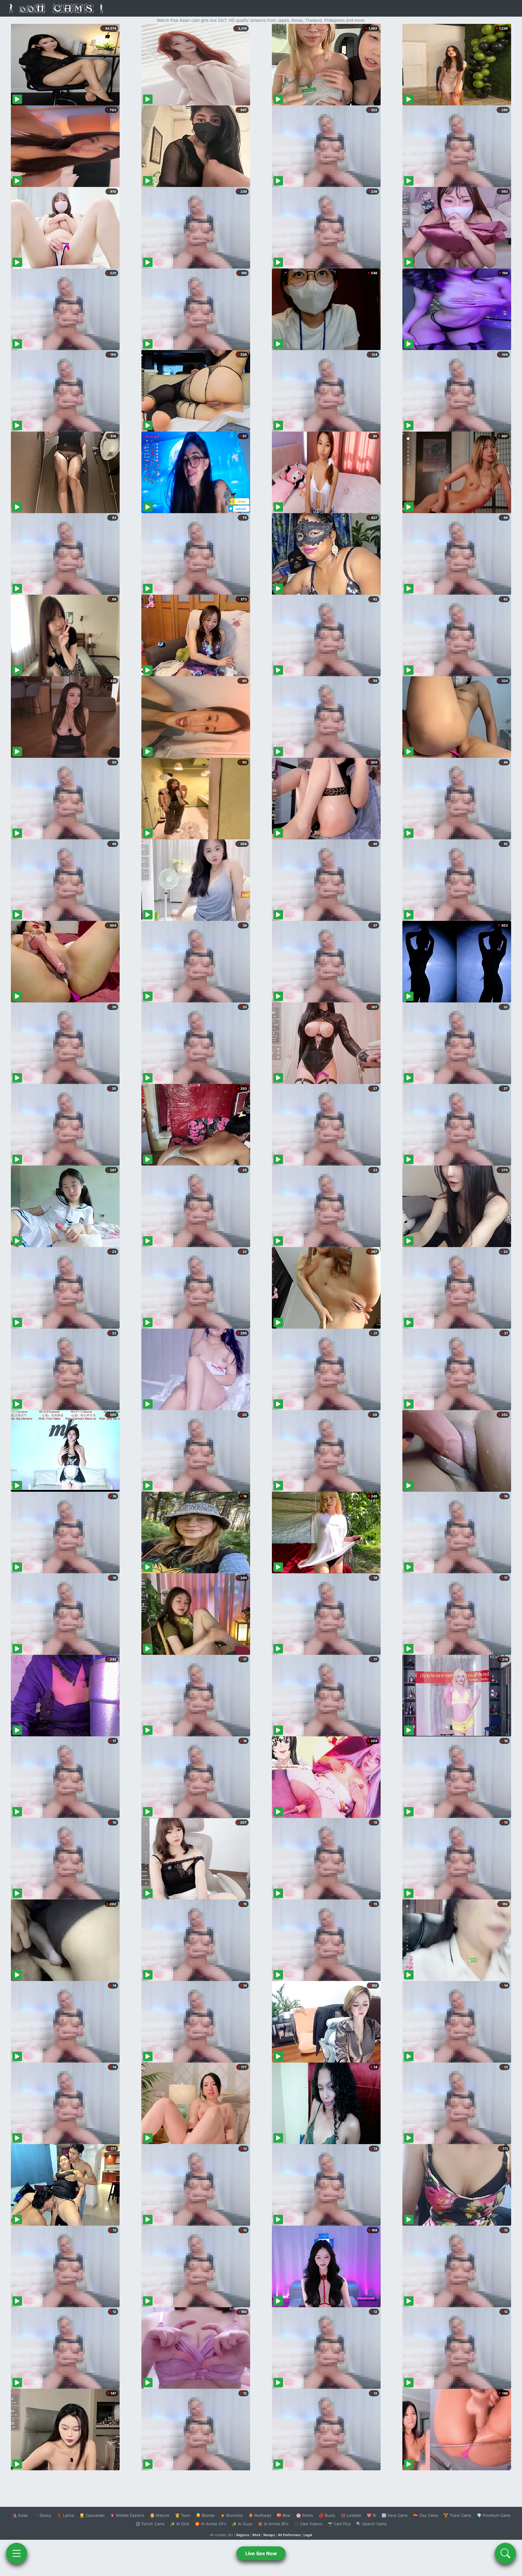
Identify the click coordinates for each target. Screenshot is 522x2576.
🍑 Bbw (284, 2515)
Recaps (269, 2535)
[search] (505, 2553)
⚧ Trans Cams (457, 2515)
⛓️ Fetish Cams (150, 2524)
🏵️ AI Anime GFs (211, 2524)
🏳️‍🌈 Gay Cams (426, 2515)
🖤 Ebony (42, 2515)
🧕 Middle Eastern (127, 2515)
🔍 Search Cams (371, 2524)
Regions (243, 2535)
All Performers (289, 2535)
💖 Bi (371, 2515)
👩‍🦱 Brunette (232, 2515)
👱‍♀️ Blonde (205, 2515)
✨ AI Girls (180, 2524)
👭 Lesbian (351, 2515)
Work (256, 2535)
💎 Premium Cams (494, 2515)
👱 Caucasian (92, 2515)
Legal (308, 2535)
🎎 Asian (20, 2515)
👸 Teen (183, 2515)
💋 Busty (327, 2515)
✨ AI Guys (242, 2524)
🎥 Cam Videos (308, 2524)
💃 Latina (65, 2515)
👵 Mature (160, 2515)
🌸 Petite (305, 2515)
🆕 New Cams (395, 2515)
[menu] (17, 2553)
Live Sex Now (261, 2553)
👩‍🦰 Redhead (260, 2515)
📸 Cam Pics (339, 2524)
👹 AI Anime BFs (273, 2524)
